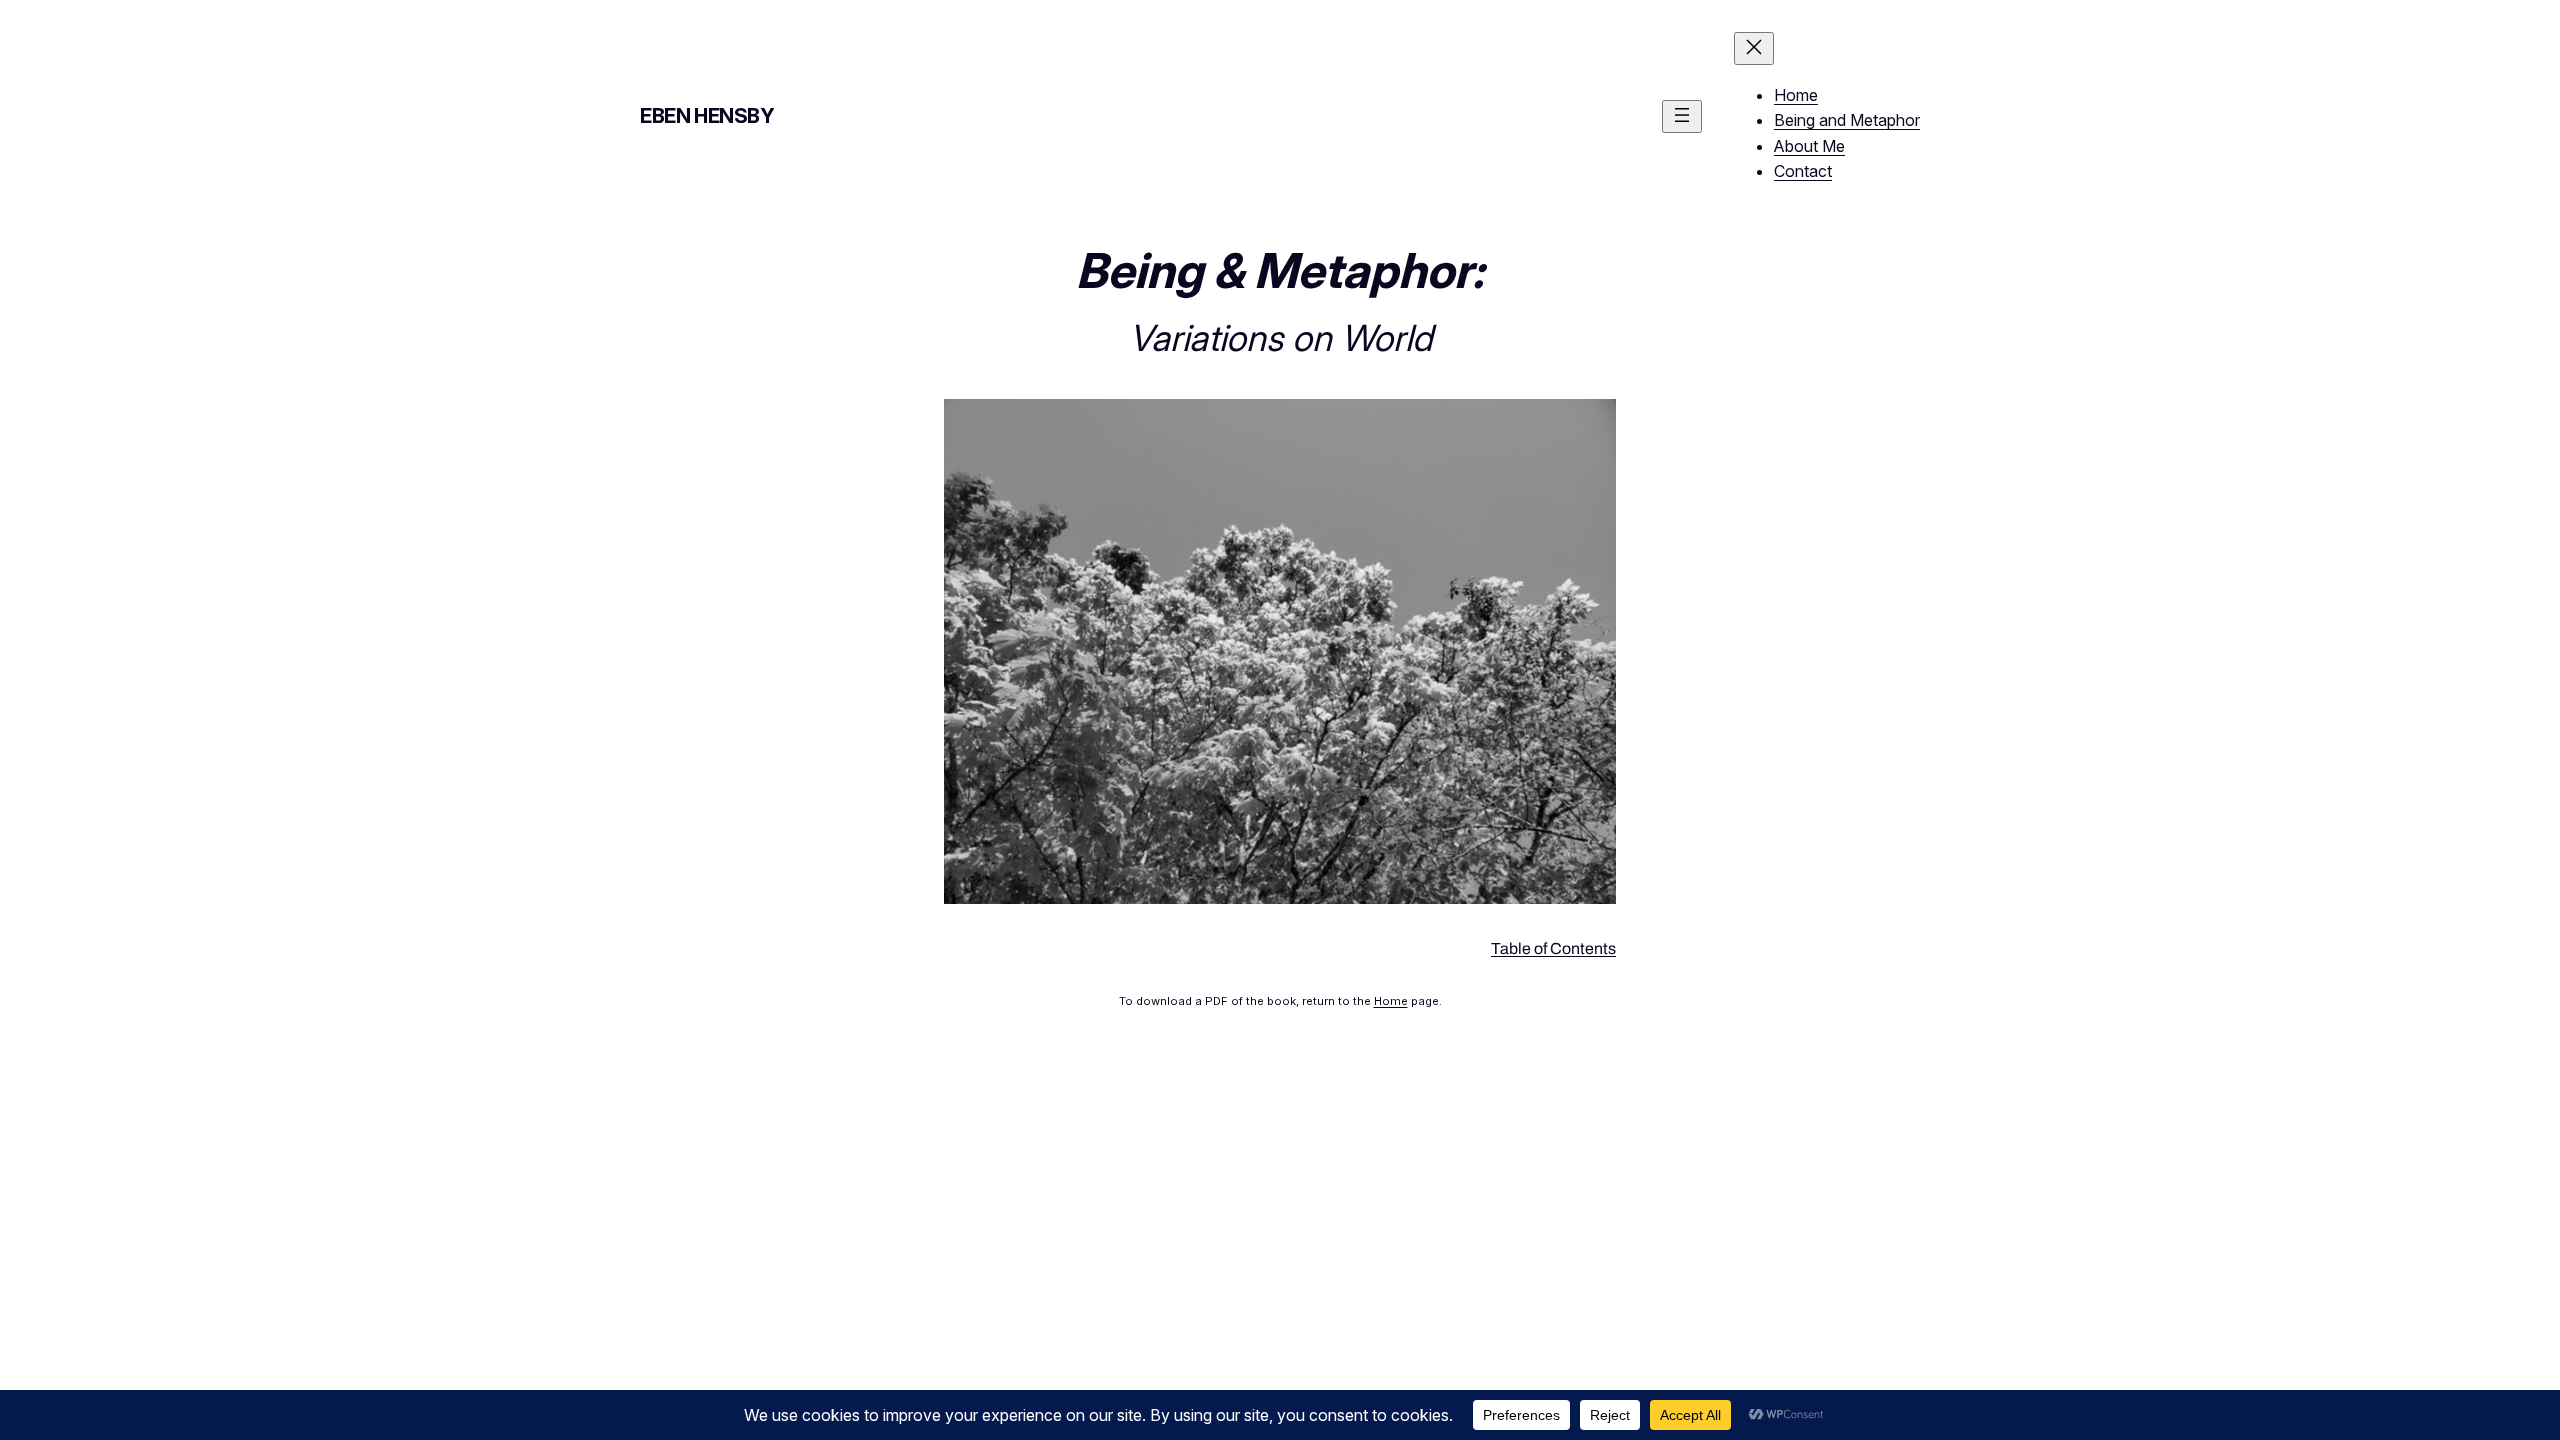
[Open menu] (1682, 116)
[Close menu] (1754, 48)
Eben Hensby (707, 116)
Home (1391, 1001)
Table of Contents (1553, 948)
